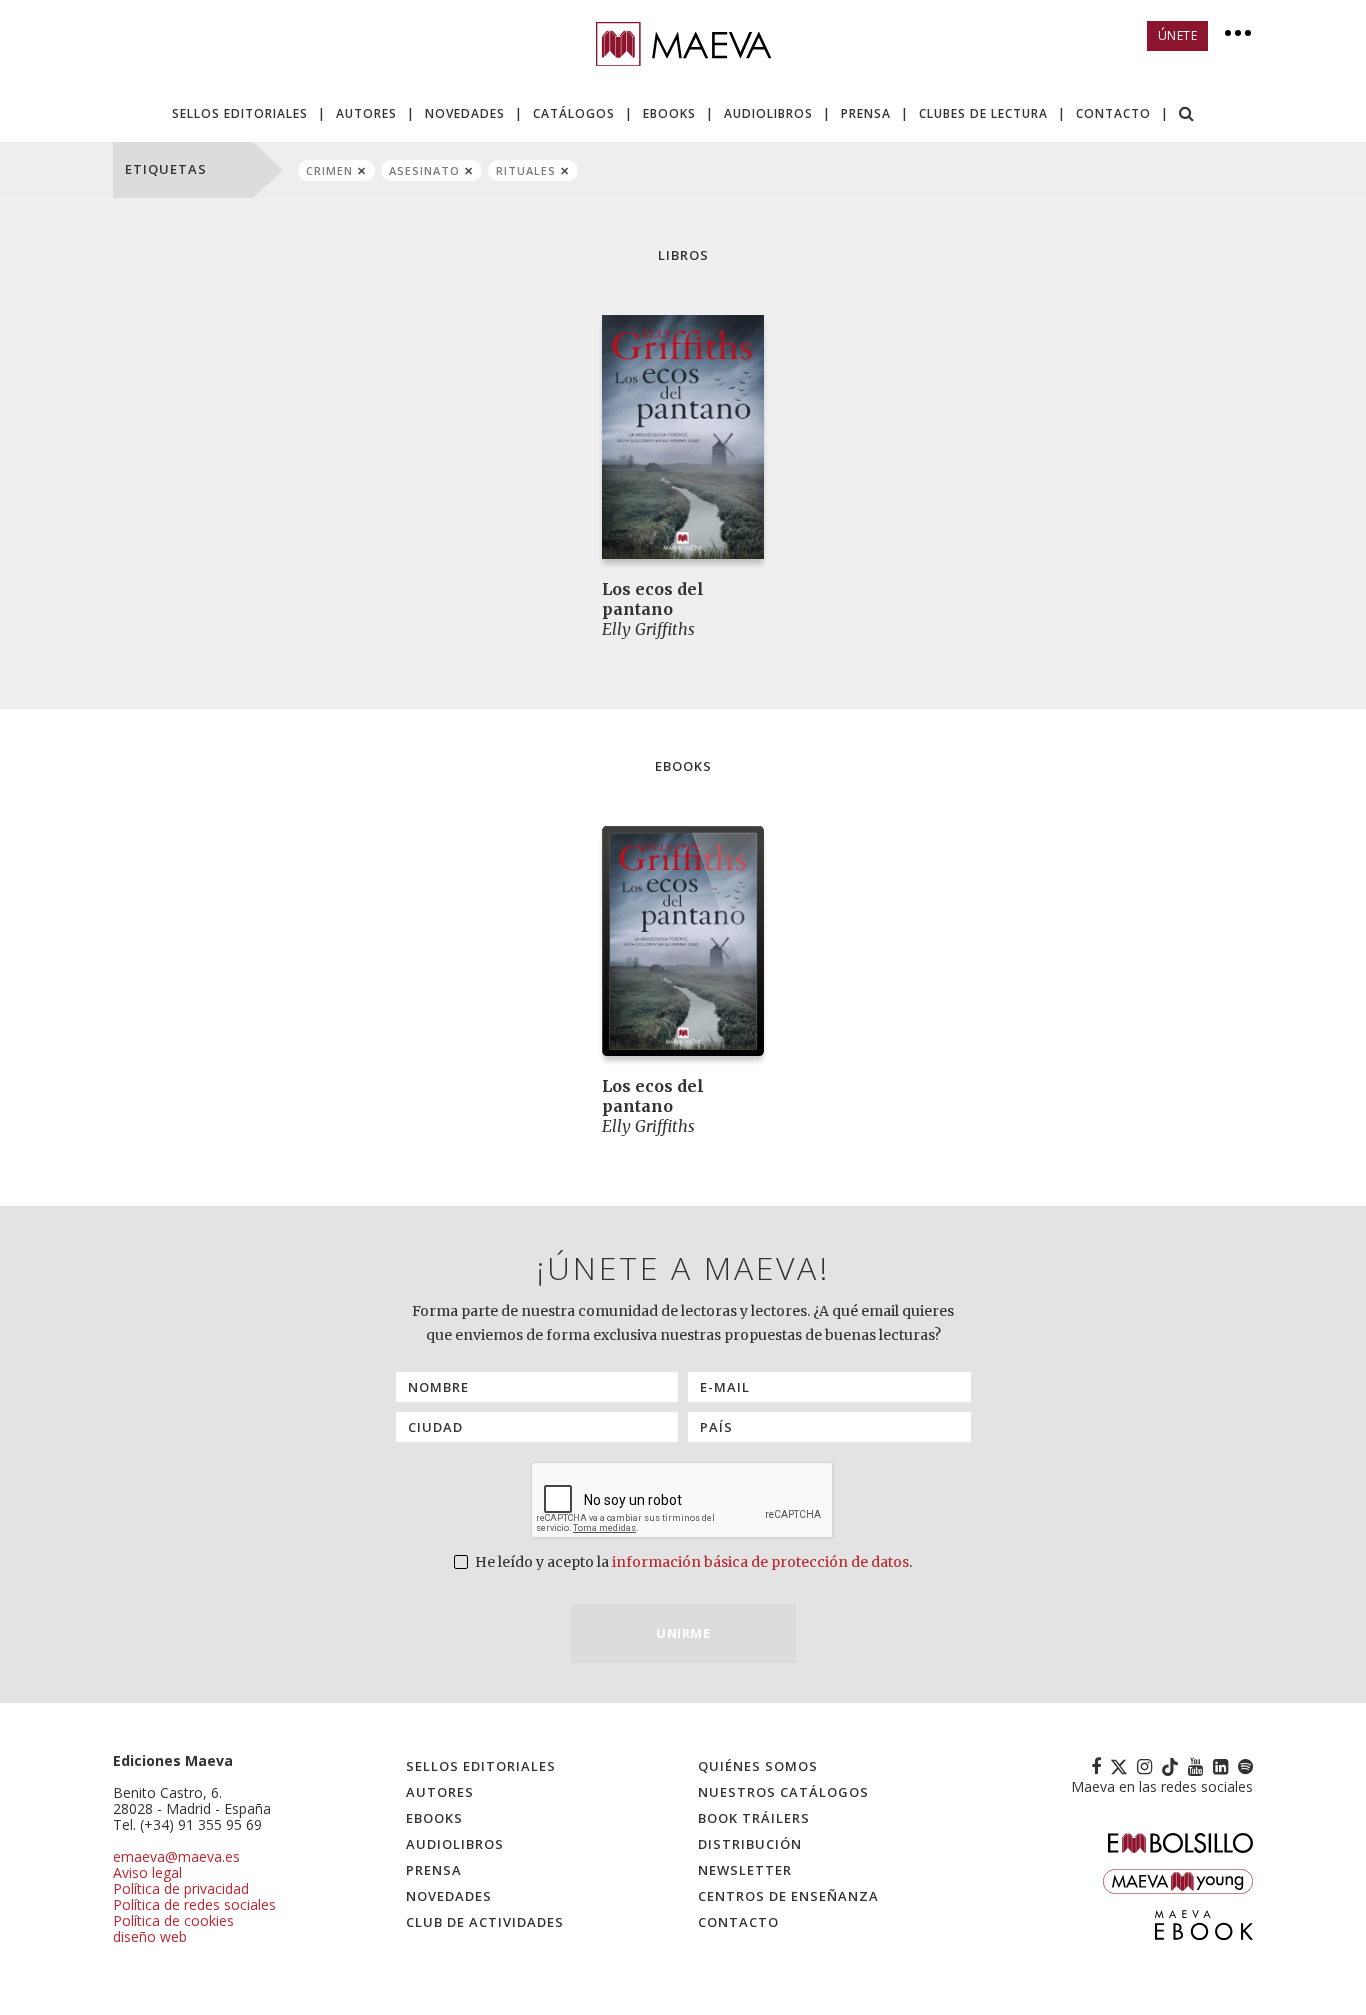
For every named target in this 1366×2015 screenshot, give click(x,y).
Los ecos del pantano (653, 599)
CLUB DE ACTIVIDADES (485, 1922)
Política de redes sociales (194, 1904)
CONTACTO (1113, 113)
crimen (329, 170)
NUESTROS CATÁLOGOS (783, 1792)
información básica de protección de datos (760, 1562)
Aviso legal (147, 1872)
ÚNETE (1178, 35)
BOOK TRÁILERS (754, 1818)
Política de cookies (173, 1920)
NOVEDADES (465, 113)
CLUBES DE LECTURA (983, 113)
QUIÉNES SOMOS (758, 1766)
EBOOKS (669, 113)
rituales (526, 170)
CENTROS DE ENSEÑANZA (788, 1896)
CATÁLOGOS (574, 113)
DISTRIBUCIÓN (750, 1844)
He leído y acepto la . (692, 1562)
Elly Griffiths (648, 629)
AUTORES (366, 113)
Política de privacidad (181, 1888)
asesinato (424, 170)
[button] (1187, 115)
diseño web (150, 1936)
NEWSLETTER (745, 1870)
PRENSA (866, 113)
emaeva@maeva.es (176, 1856)
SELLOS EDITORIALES (240, 113)
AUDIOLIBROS (768, 113)
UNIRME (683, 1633)
